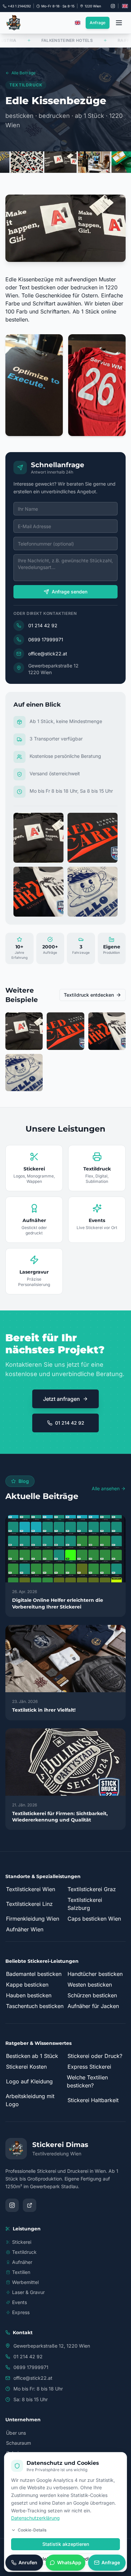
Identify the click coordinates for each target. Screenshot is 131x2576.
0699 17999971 (46, 639)
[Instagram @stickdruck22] (113, 6)
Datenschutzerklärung (35, 2518)
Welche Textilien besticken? (87, 2081)
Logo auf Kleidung (29, 2081)
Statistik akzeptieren (66, 2544)
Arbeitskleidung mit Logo (30, 2100)
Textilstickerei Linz (29, 1904)
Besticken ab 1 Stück (32, 2056)
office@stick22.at (48, 654)
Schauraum (18, 2443)
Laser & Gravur (28, 2292)
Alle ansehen (106, 1488)
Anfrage (98, 23)
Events (19, 2302)
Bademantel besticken (34, 1974)
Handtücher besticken (95, 1974)
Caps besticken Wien (94, 1919)
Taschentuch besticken (35, 2006)
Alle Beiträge (24, 73)
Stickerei (22, 2242)
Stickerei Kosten (26, 2067)
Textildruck (24, 2252)
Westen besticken (90, 1985)
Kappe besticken (27, 1985)
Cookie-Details (32, 2530)
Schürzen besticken (92, 1995)
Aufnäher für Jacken (93, 2006)
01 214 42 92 (43, 625)
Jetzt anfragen (61, 1399)
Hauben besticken (29, 1995)
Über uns (16, 2433)
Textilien (21, 2272)
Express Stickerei (89, 2067)
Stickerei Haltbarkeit (93, 2100)
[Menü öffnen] (119, 23)
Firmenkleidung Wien (33, 1919)
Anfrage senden (70, 592)
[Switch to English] (125, 6)
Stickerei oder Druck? (95, 2056)
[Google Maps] (30, 2205)
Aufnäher (22, 2262)
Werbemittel (25, 2282)
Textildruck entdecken (89, 995)
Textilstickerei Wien (31, 1889)
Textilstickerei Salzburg (85, 1904)
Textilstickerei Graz (92, 1889)
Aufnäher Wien (25, 1929)
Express (21, 2312)
